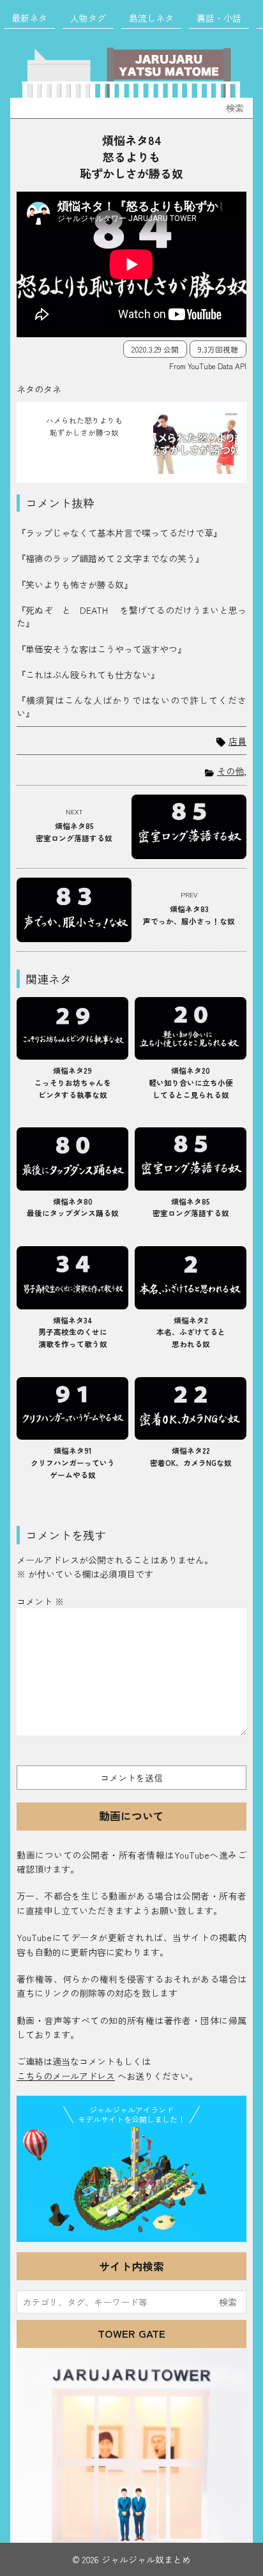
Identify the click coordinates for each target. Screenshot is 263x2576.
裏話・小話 (219, 18)
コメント (40, 1601)
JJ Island (131, 2182)
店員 (237, 741)
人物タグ (88, 18)
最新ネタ (29, 18)
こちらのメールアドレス (66, 2076)
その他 (230, 771)
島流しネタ (151, 18)
